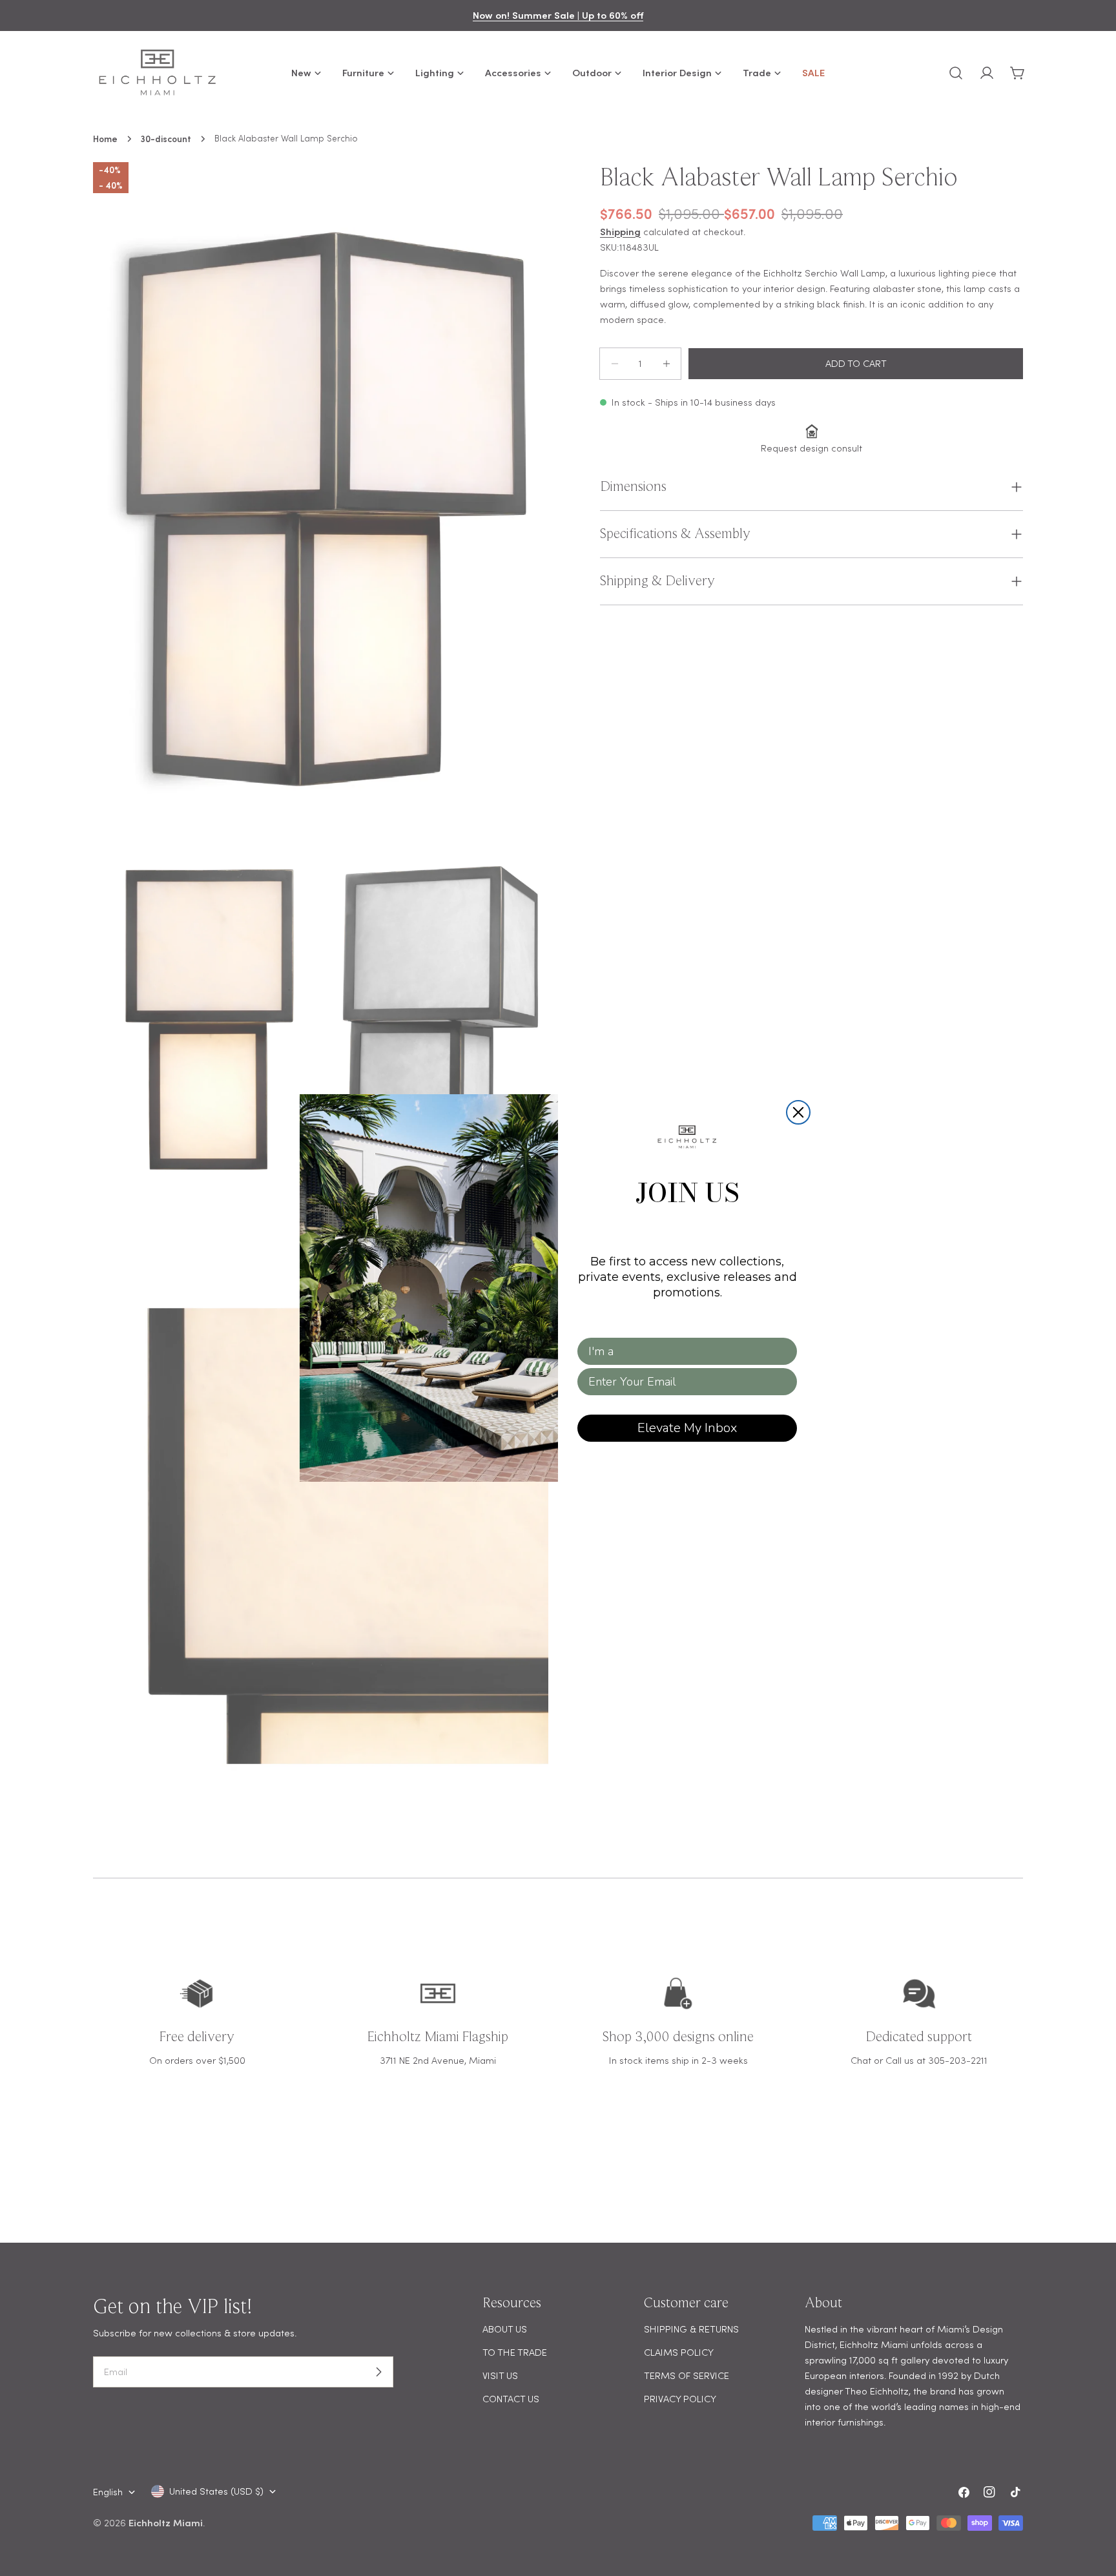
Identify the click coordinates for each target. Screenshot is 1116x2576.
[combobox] (683, 1351)
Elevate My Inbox (687, 1428)
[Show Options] (785, 1351)
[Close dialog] (798, 1112)
